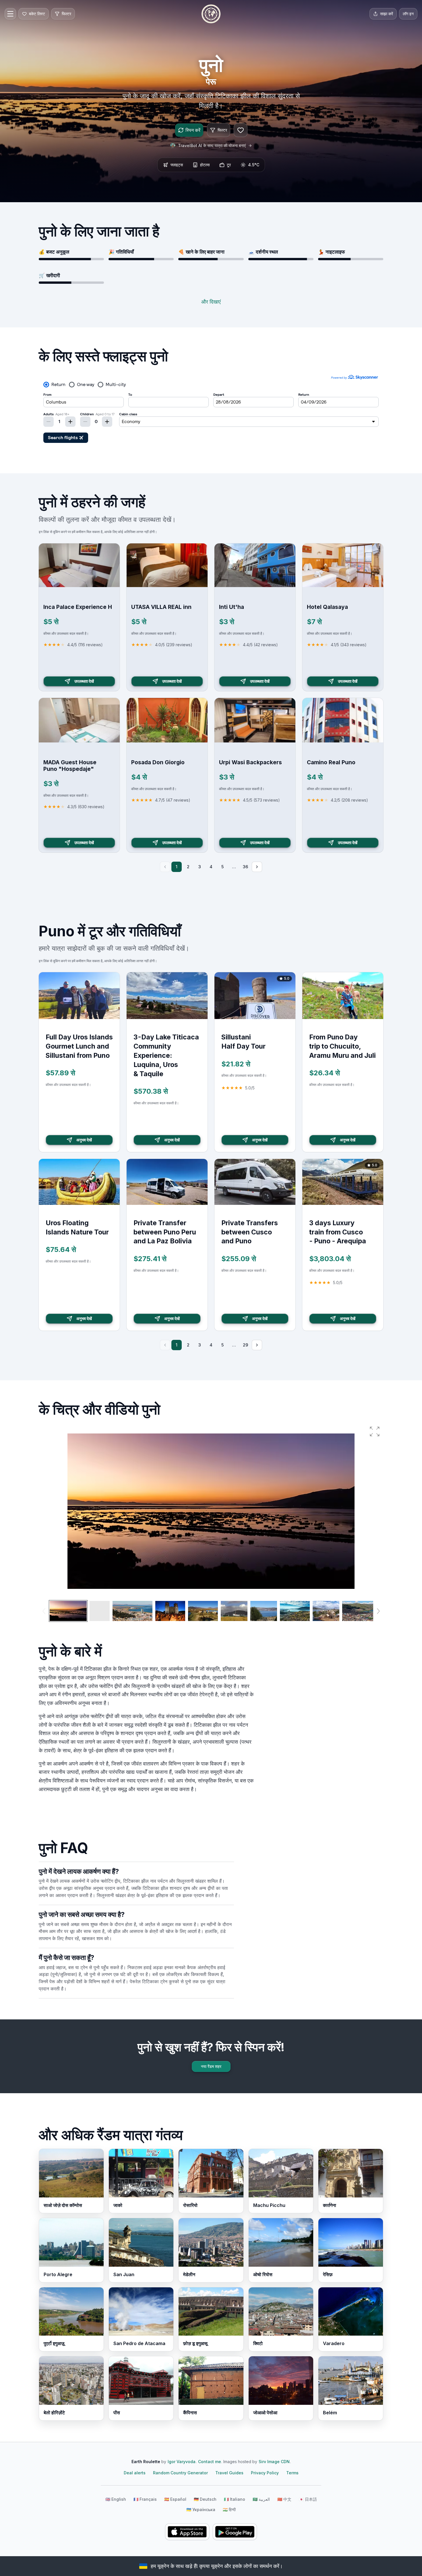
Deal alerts (135, 2473)
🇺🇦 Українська (201, 2510)
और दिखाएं (211, 302)
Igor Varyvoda (182, 2462)
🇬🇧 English (116, 2499)
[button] (375, 1431)
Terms (292, 2473)
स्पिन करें (193, 130)
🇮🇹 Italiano (235, 2499)
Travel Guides (229, 2473)
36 (245, 867)
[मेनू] (10, 14)
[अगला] (257, 867)
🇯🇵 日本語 (308, 2499)
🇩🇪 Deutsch (205, 2499)
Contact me (210, 2462)
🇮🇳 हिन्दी (229, 2510)
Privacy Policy (265, 2473)
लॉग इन (408, 14)
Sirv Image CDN (274, 2462)
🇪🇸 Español (175, 2499)
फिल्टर (222, 130)
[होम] (211, 14)
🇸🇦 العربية (261, 2499)
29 (245, 1345)
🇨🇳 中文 (284, 2499)
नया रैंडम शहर (211, 2066)
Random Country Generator (180, 2473)
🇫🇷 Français (145, 2499)
